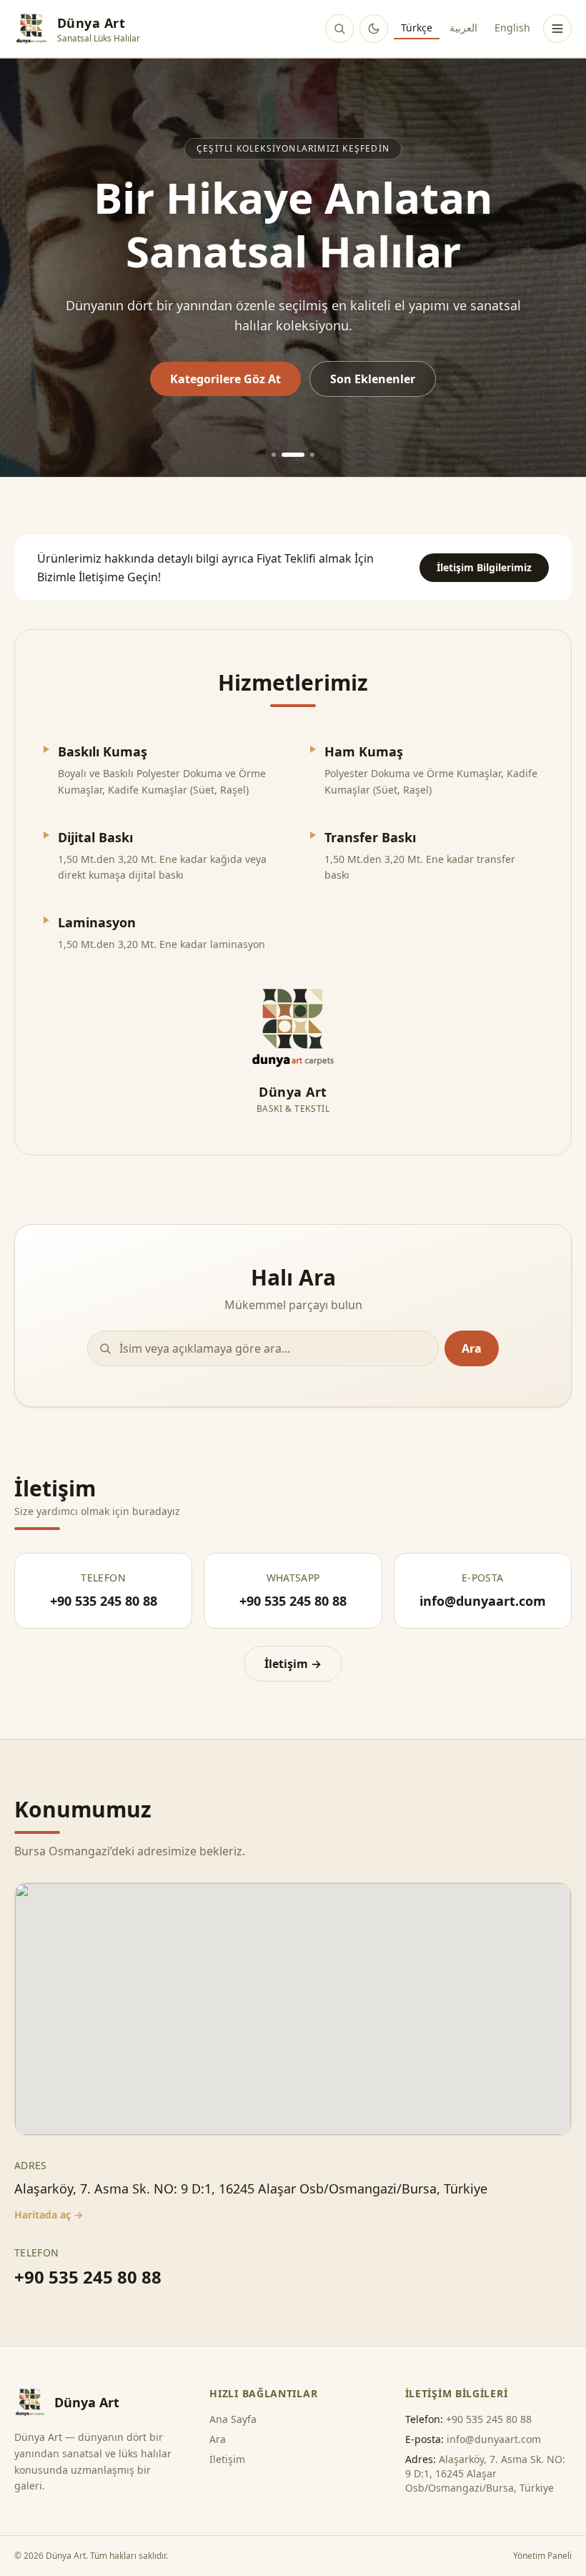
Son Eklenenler (373, 379)
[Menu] (557, 29)
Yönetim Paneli (542, 2556)
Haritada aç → (49, 2215)
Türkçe (417, 28)
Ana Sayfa (233, 2419)
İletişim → (293, 1664)
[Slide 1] (274, 455)
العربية (463, 28)
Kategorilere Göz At (225, 379)
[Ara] (339, 29)
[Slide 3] (312, 455)
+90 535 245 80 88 (88, 2277)
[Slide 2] (293, 455)
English (512, 28)
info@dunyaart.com (494, 2439)
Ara (472, 1348)
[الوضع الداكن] (374, 29)
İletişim (227, 2459)
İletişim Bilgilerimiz (484, 567)
